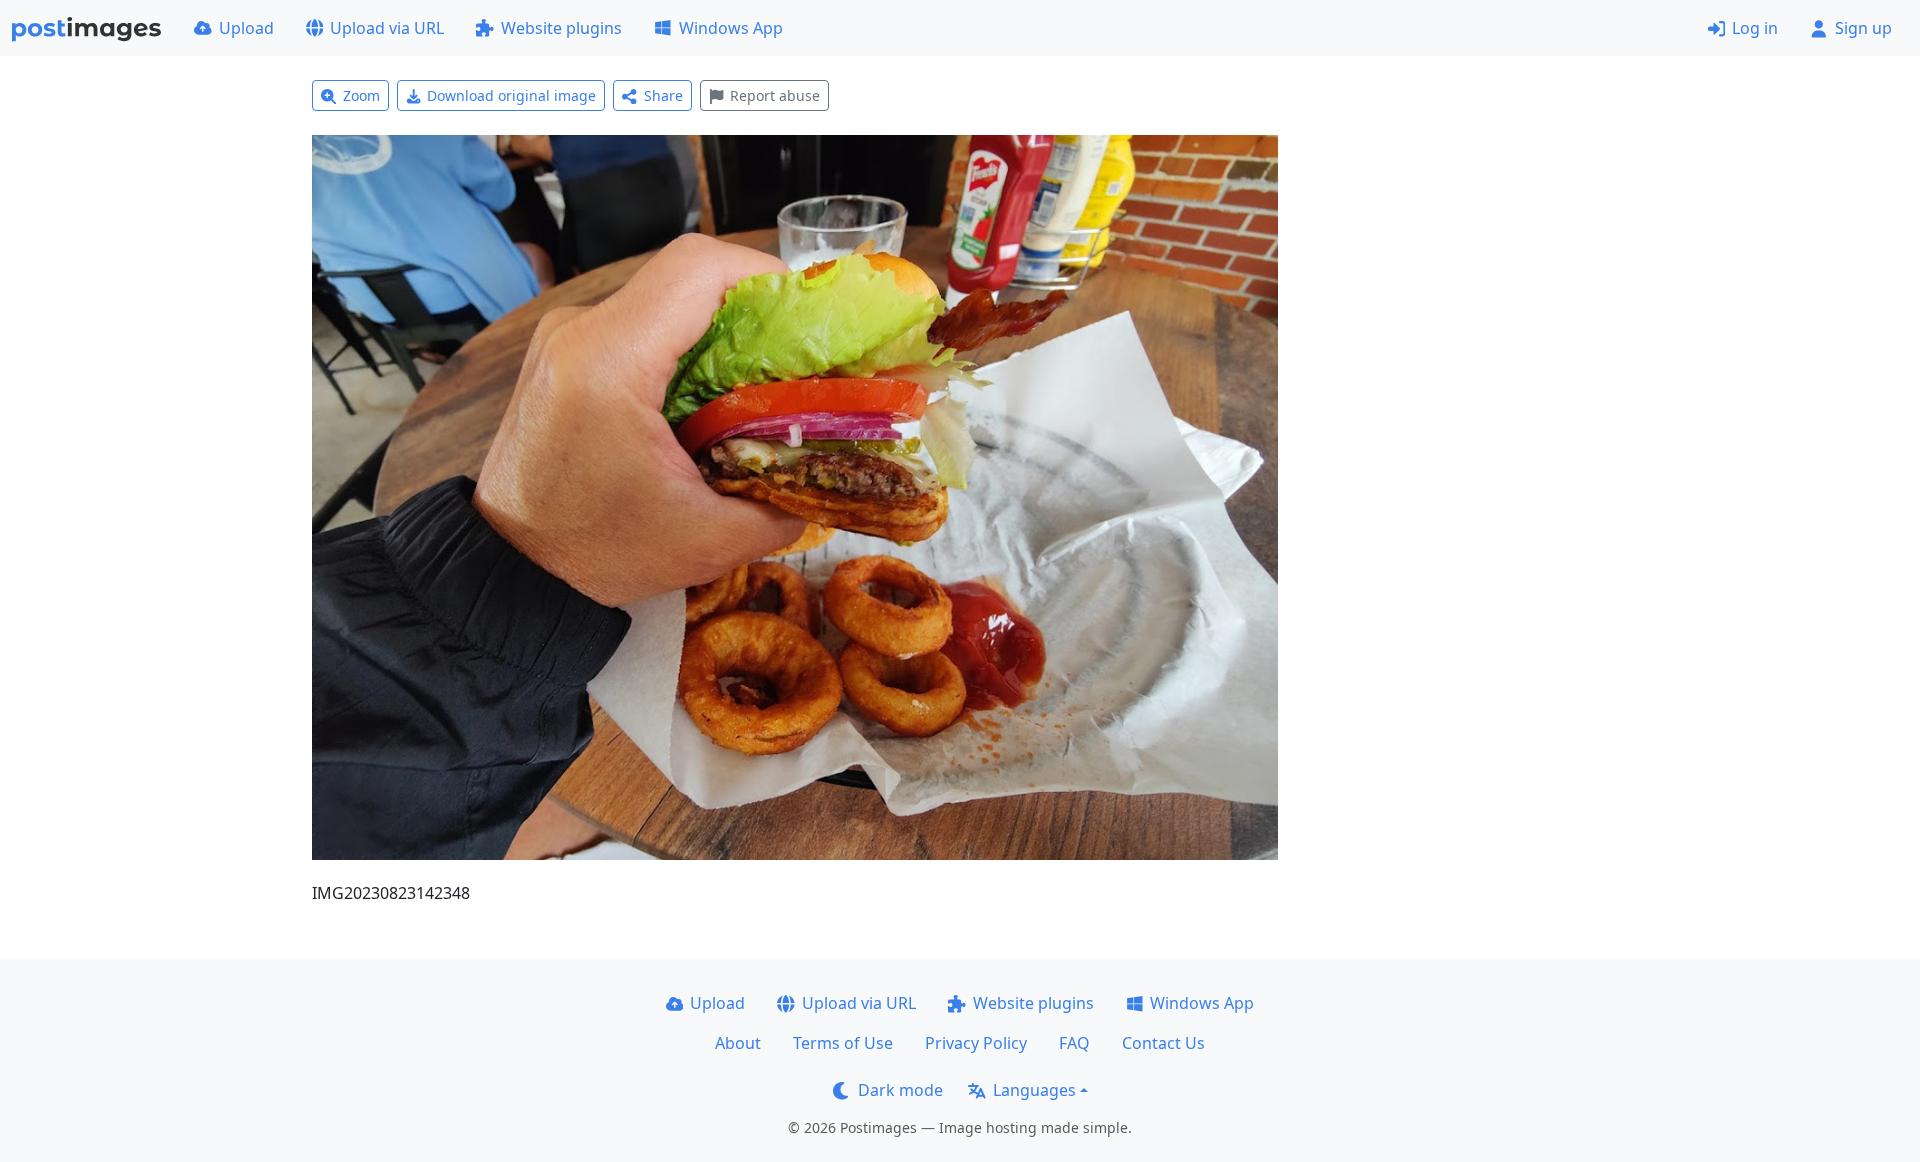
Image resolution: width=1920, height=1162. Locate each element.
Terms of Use (843, 1043)
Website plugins (561, 28)
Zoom (361, 95)
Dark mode (900, 1090)
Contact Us (1163, 1043)
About (738, 1043)
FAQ (1074, 1043)
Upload (246, 28)
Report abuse (775, 95)
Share (663, 95)
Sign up (1863, 28)
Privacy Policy (976, 1043)
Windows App (731, 28)
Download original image (511, 95)
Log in (1755, 28)
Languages (1034, 1090)
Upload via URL (387, 28)
